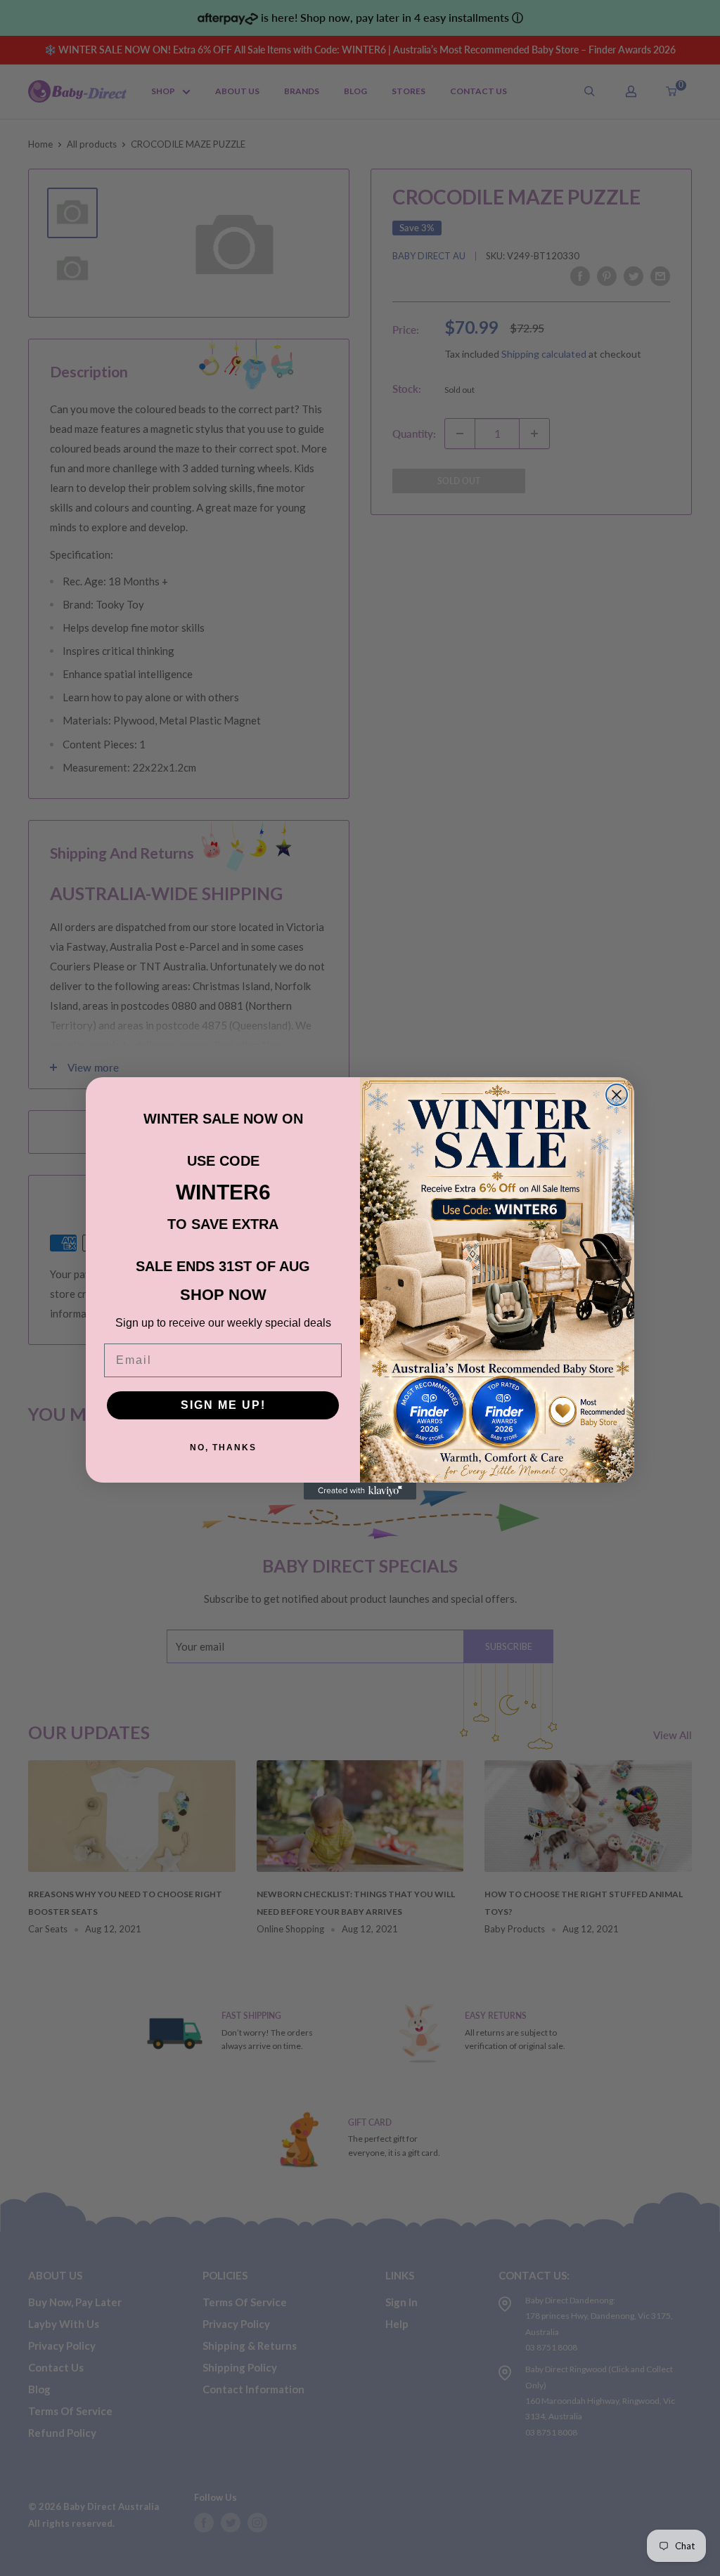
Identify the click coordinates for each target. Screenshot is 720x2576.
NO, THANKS (223, 1448)
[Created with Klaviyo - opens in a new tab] (360, 1491)
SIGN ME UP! (223, 1405)
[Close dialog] (617, 1095)
